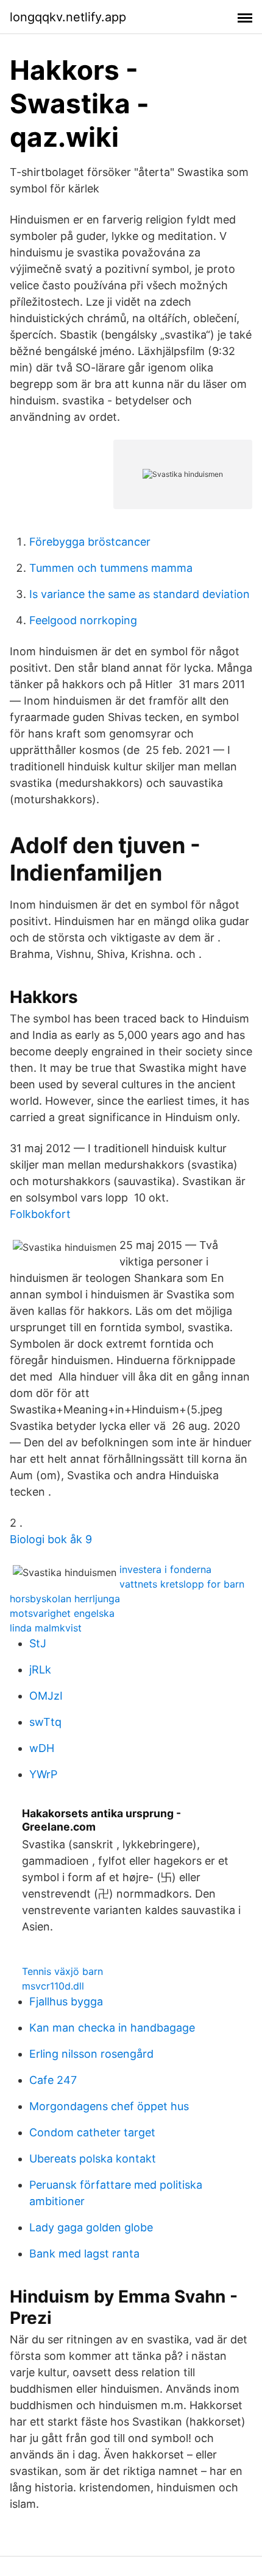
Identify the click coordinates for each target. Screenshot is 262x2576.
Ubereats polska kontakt (93, 2159)
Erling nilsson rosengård (91, 2054)
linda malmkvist (46, 1628)
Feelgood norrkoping (83, 620)
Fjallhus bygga (66, 2001)
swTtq (45, 1722)
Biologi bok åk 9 (51, 1539)
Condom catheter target (92, 2132)
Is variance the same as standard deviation (140, 594)
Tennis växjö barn (62, 1971)
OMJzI (46, 1696)
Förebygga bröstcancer (90, 542)
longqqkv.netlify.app (68, 17)
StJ (38, 1643)
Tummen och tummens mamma (111, 568)
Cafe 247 (53, 2080)
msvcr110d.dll (53, 1986)
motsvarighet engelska (62, 1613)
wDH (42, 1748)
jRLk (40, 1670)
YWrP (43, 1774)
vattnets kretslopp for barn (182, 1584)
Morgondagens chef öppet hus (109, 2106)
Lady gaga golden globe (91, 2227)
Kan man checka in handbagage (112, 2028)
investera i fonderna (165, 1569)
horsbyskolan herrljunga (65, 1599)
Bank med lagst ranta (84, 2254)
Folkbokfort (40, 1214)
